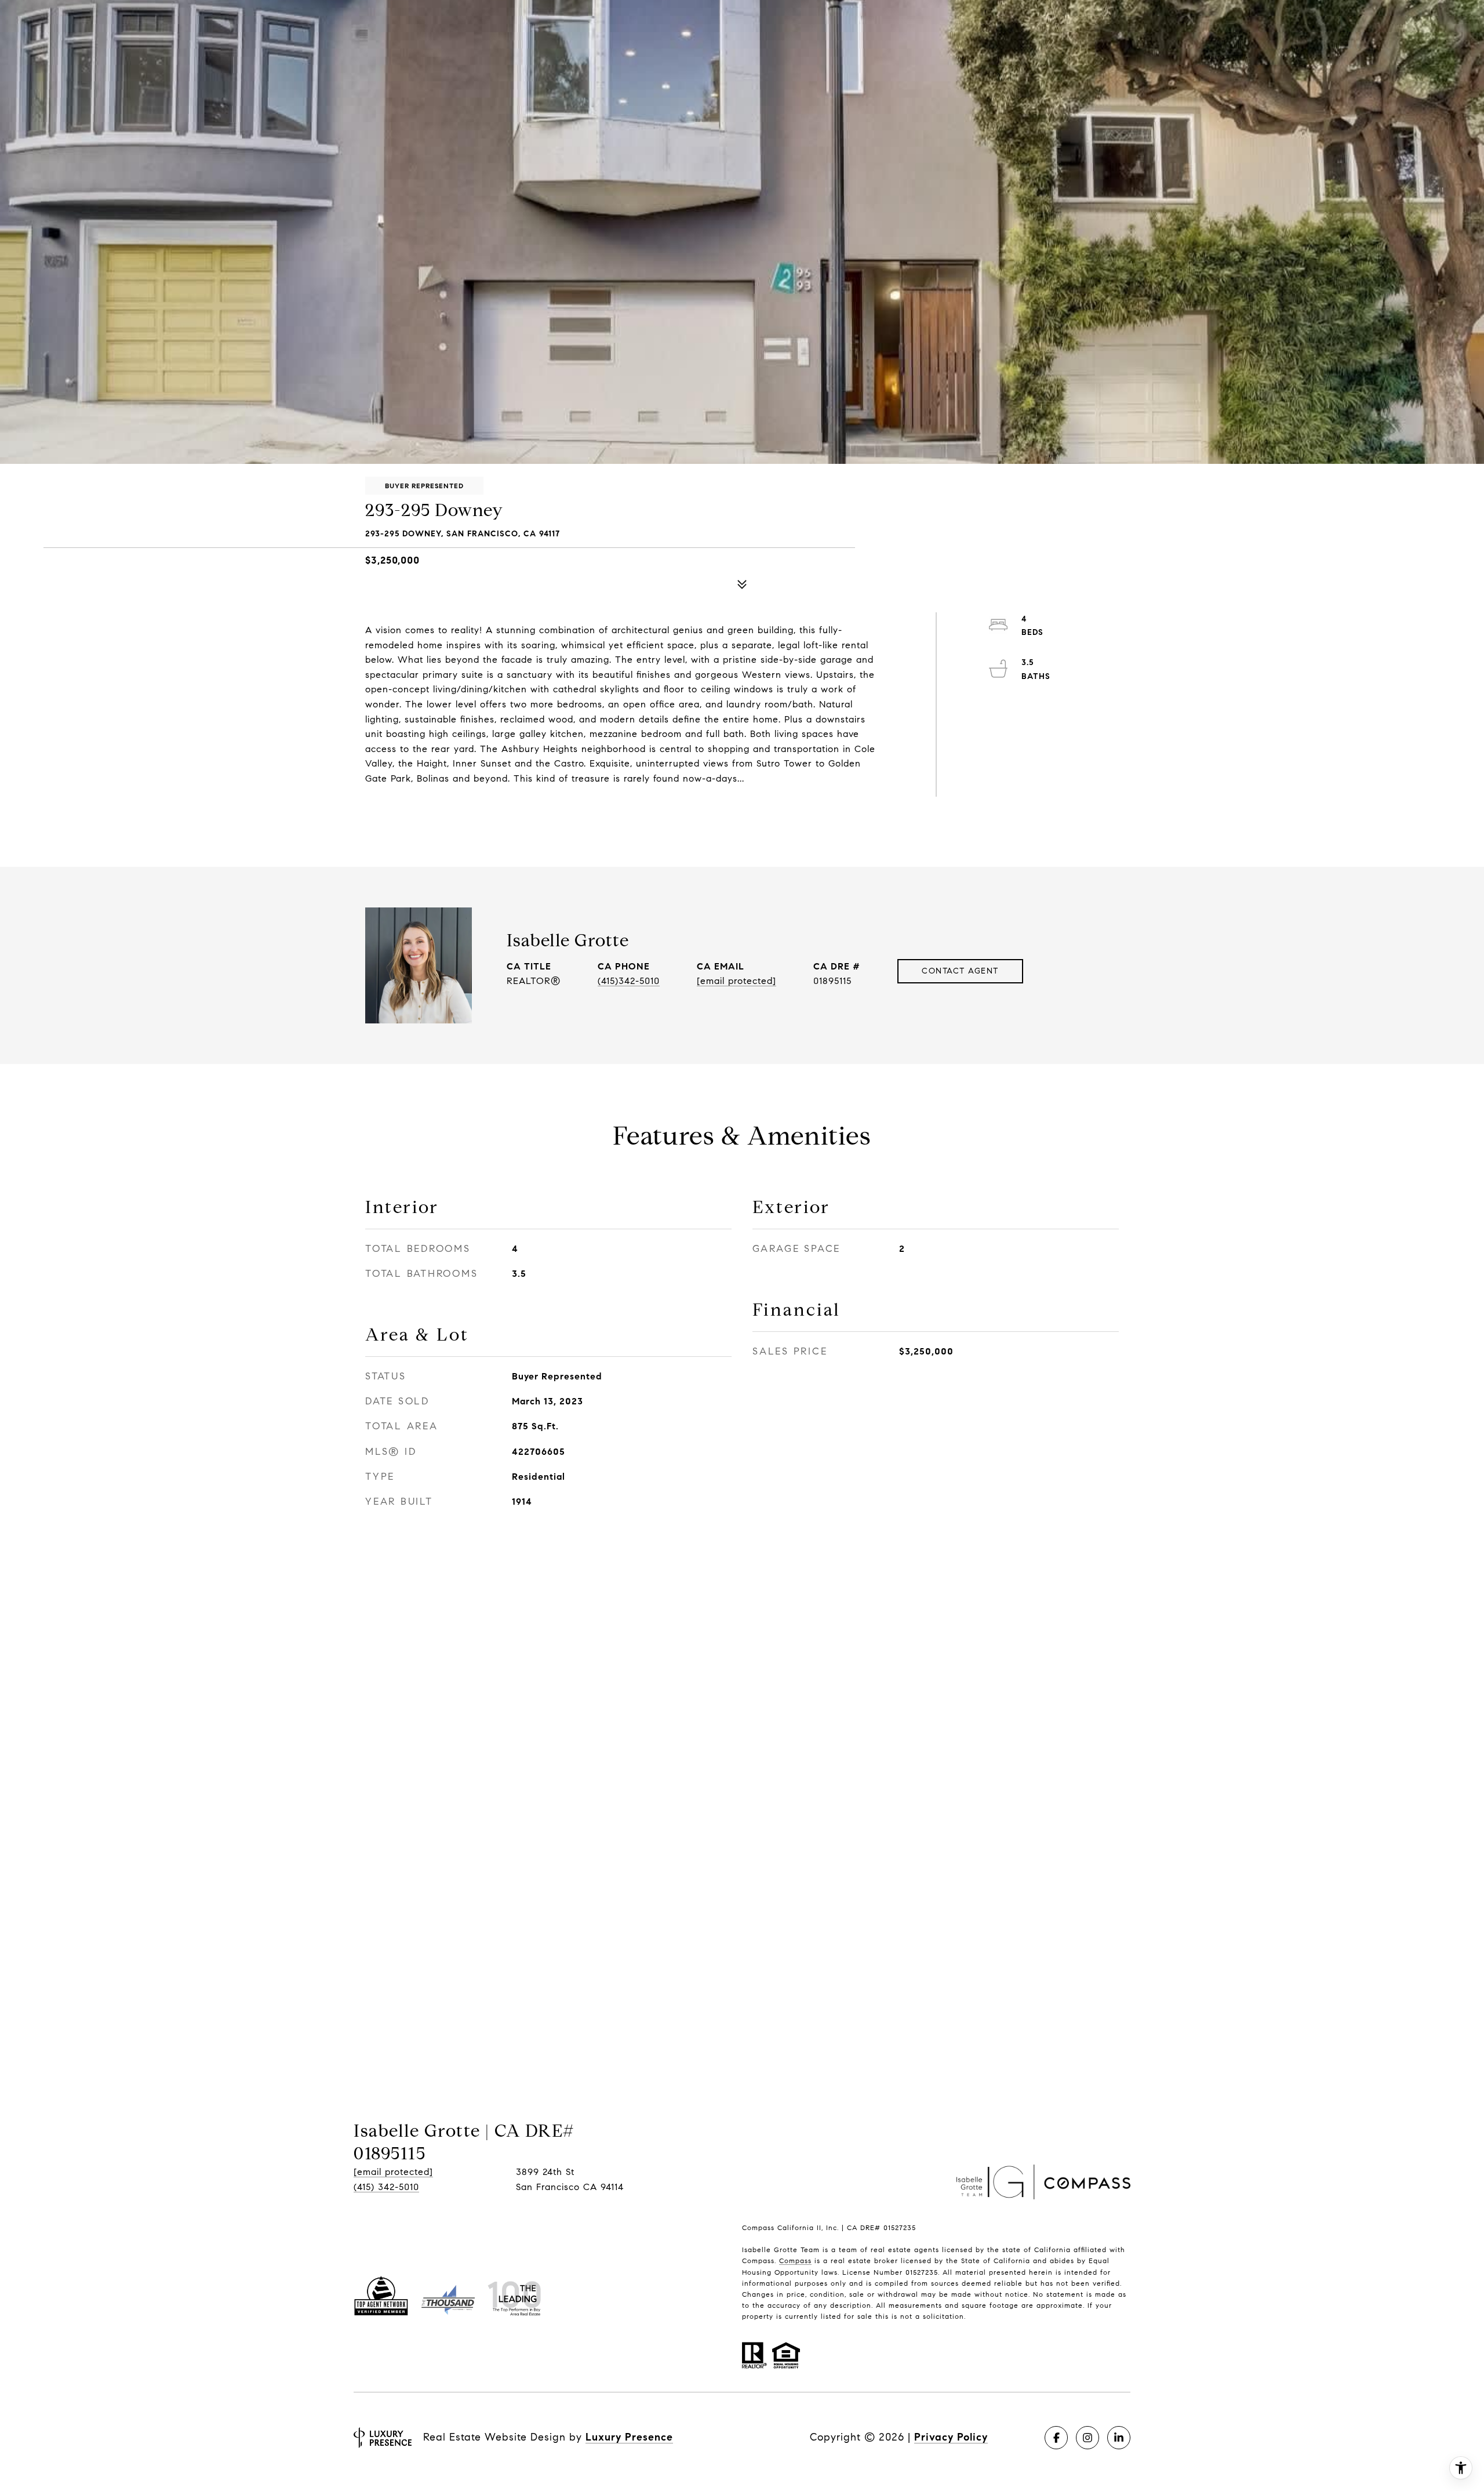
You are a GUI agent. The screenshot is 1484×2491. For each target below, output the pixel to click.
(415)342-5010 (629, 981)
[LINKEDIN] (1119, 2438)
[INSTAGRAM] (1087, 2438)
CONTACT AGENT (960, 971)
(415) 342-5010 (386, 2187)
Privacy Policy (951, 2437)
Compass (795, 2261)
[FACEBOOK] (1056, 2438)
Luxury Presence (629, 2437)
